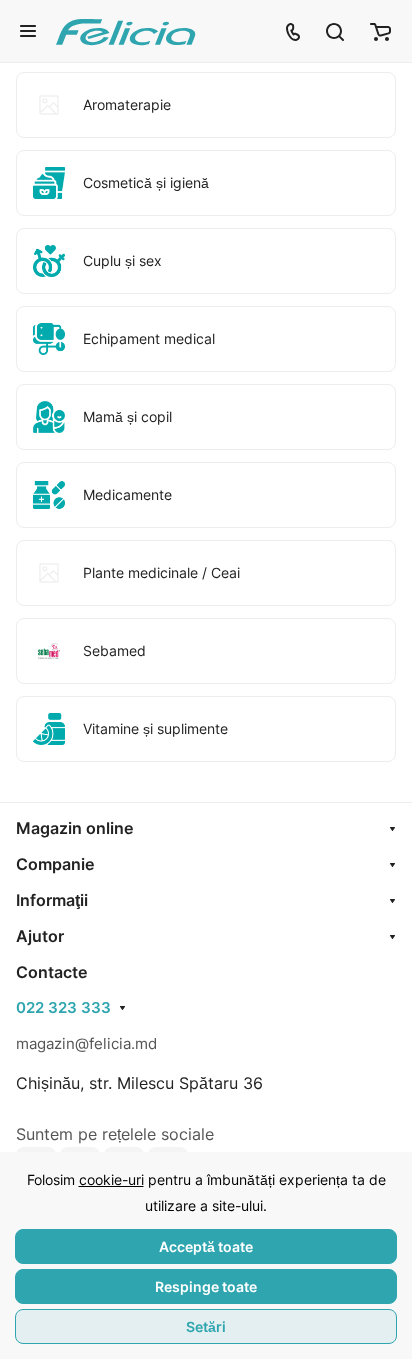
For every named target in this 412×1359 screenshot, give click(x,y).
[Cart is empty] (380, 31)
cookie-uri (111, 1179)
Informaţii (52, 900)
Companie (55, 864)
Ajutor (40, 936)
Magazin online (74, 828)
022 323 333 (63, 1008)
